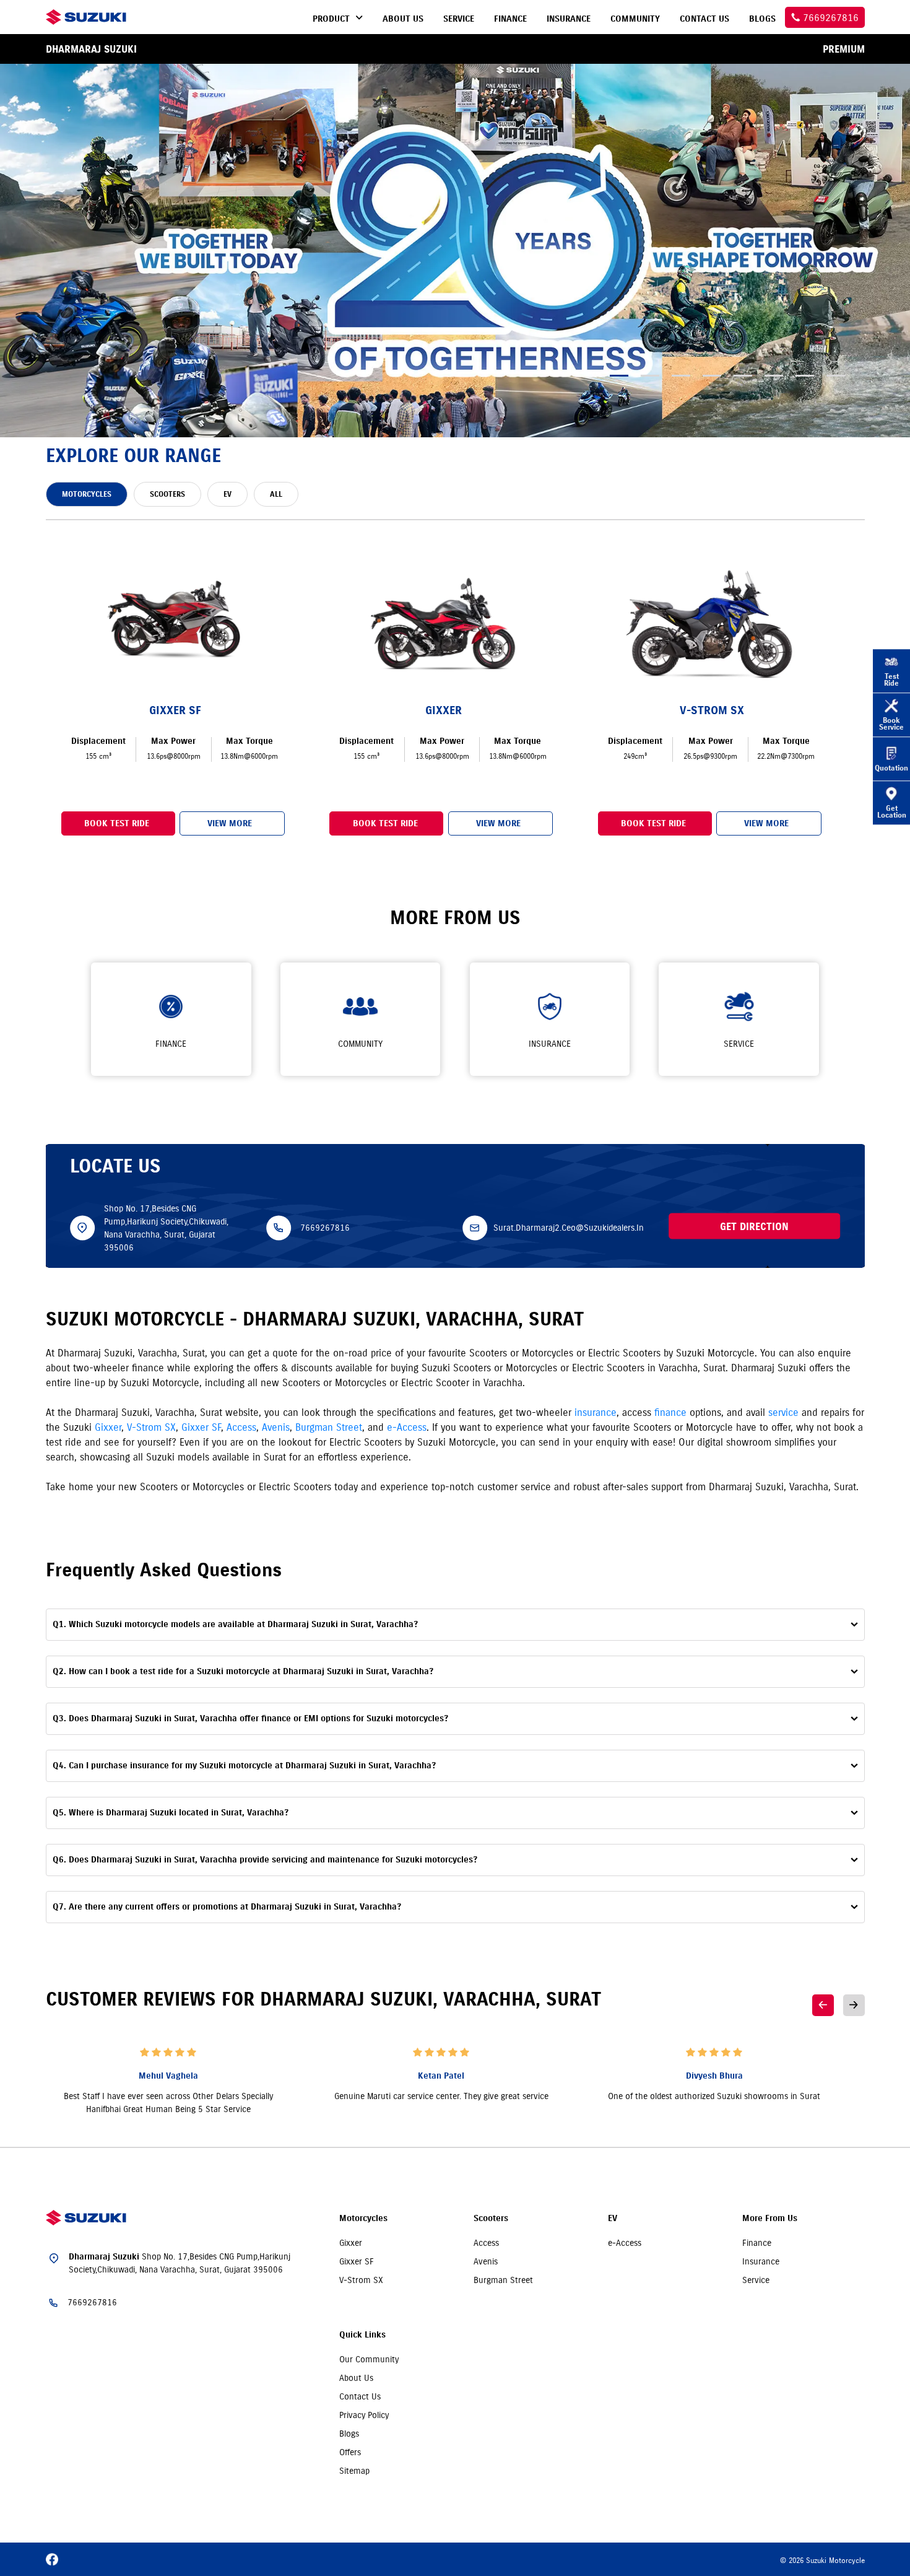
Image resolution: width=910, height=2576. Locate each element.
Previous (823, 2005)
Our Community (369, 2359)
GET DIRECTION (754, 1226)
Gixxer (108, 1427)
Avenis (276, 1427)
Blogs (349, 2434)
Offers (350, 2452)
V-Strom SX (151, 1427)
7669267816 (325, 1228)
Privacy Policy (364, 2415)
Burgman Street (329, 1427)
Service (756, 2280)
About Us (356, 2378)
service (783, 1412)
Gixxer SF (201, 1427)
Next (854, 2005)
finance (670, 1412)
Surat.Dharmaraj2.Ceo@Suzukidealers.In (569, 1228)
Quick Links (362, 2335)
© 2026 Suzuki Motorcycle (822, 2560)
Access (241, 1427)
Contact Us (360, 2396)
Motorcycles (363, 2218)
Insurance (761, 2261)
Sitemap (354, 2471)
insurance (596, 1412)
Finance (757, 2243)
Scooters (491, 2218)
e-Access (407, 1427)
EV (613, 2218)
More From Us (770, 2218)
